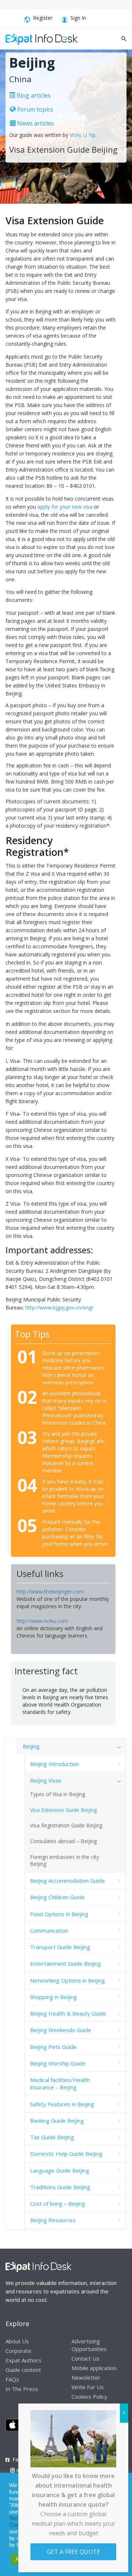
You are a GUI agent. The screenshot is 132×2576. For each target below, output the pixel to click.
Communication (49, 1930)
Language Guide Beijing (60, 2170)
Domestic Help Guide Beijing (66, 2154)
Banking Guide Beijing (57, 2121)
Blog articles (33, 95)
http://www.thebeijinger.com (50, 1592)
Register (43, 18)
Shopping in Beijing (54, 1997)
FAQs (12, 2379)
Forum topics (34, 109)
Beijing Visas (46, 1780)
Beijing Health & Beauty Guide (68, 2013)
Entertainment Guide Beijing (65, 1963)
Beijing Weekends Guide (61, 2030)
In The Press (22, 2389)
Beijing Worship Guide (58, 2063)
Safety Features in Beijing (62, 2104)
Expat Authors (23, 2360)
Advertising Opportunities (89, 2345)
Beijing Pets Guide (53, 2047)
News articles (35, 123)
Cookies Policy (89, 2397)
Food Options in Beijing (59, 1914)
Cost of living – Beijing (58, 2203)
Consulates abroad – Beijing (63, 1841)
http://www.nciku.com (42, 1621)
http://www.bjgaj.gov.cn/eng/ (59, 1307)
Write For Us (88, 2387)
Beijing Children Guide (57, 1897)
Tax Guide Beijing (52, 2137)
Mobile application (94, 2368)
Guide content (23, 2370)
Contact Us (85, 2358)
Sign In (78, 18)
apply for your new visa (65, 507)
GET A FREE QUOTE (74, 2552)
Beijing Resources (53, 2220)
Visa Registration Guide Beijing (66, 1825)
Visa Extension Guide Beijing (63, 1810)
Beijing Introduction (55, 1764)
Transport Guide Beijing (60, 1947)
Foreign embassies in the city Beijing (65, 1860)
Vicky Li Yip (82, 135)
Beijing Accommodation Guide (67, 1881)
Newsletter (86, 2377)
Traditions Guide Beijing (60, 2187)
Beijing (31, 1746)
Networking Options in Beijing (67, 1980)
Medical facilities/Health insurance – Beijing (60, 2083)
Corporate (19, 2351)
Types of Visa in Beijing (58, 1794)
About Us (17, 2341)
